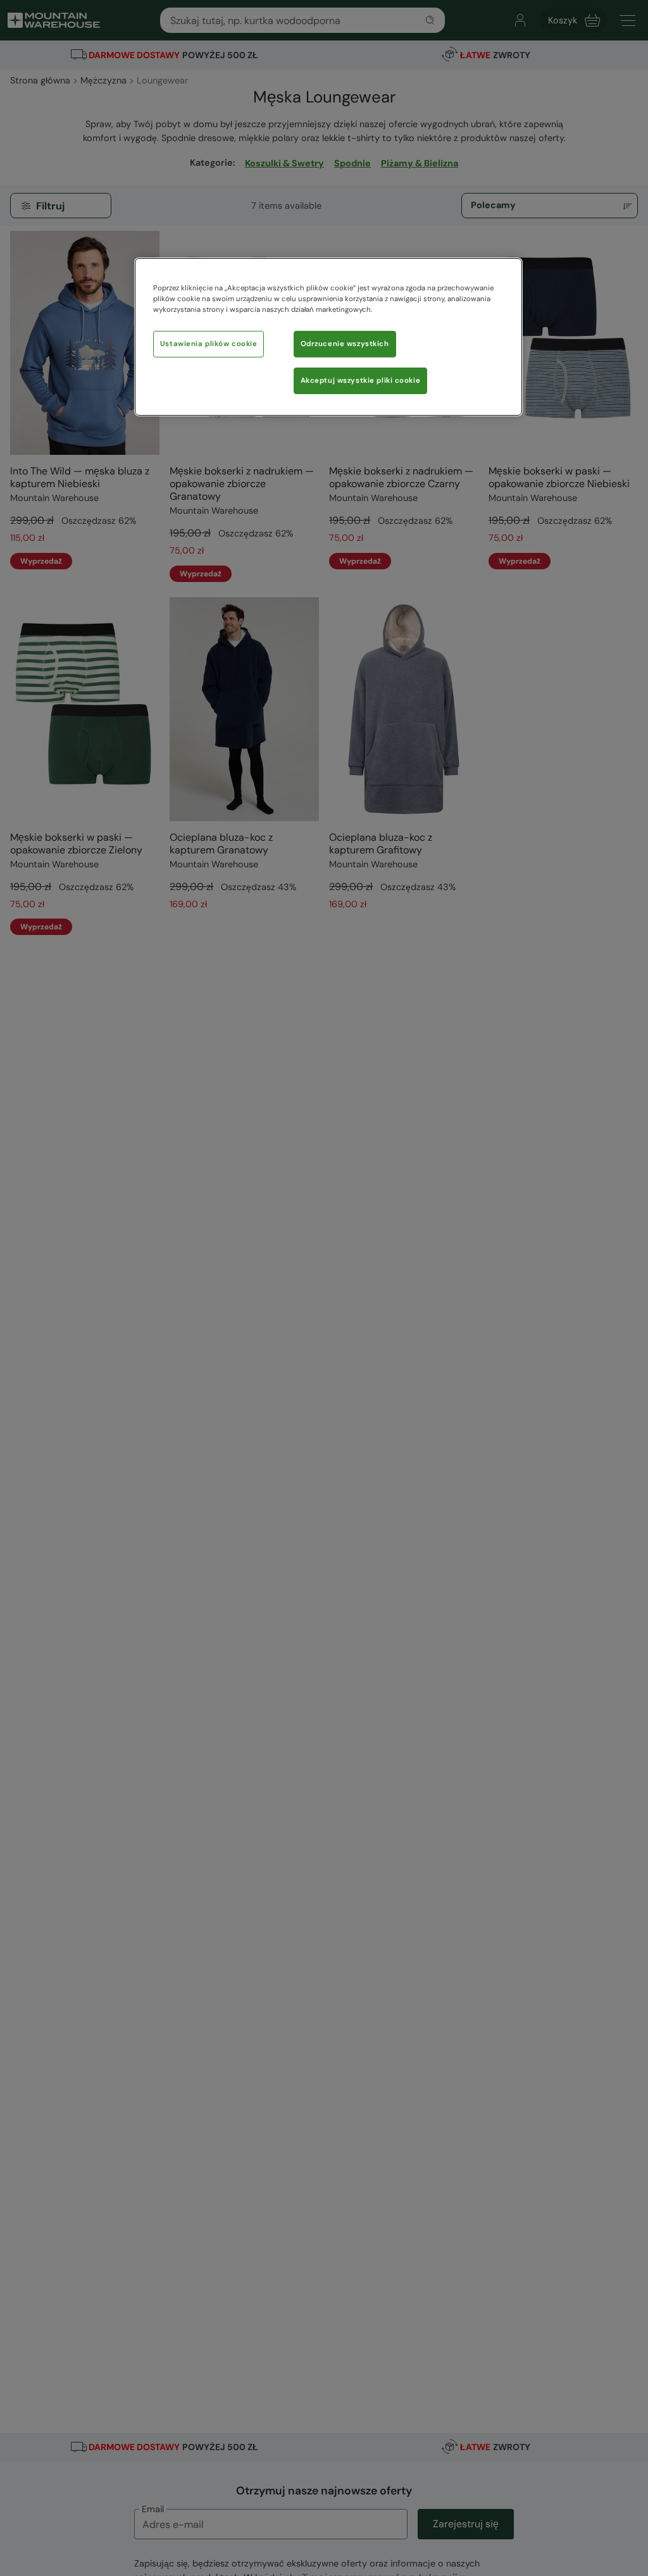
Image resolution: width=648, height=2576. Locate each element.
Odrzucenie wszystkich (345, 344)
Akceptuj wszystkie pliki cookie (361, 381)
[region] (328, 337)
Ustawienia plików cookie (209, 344)
